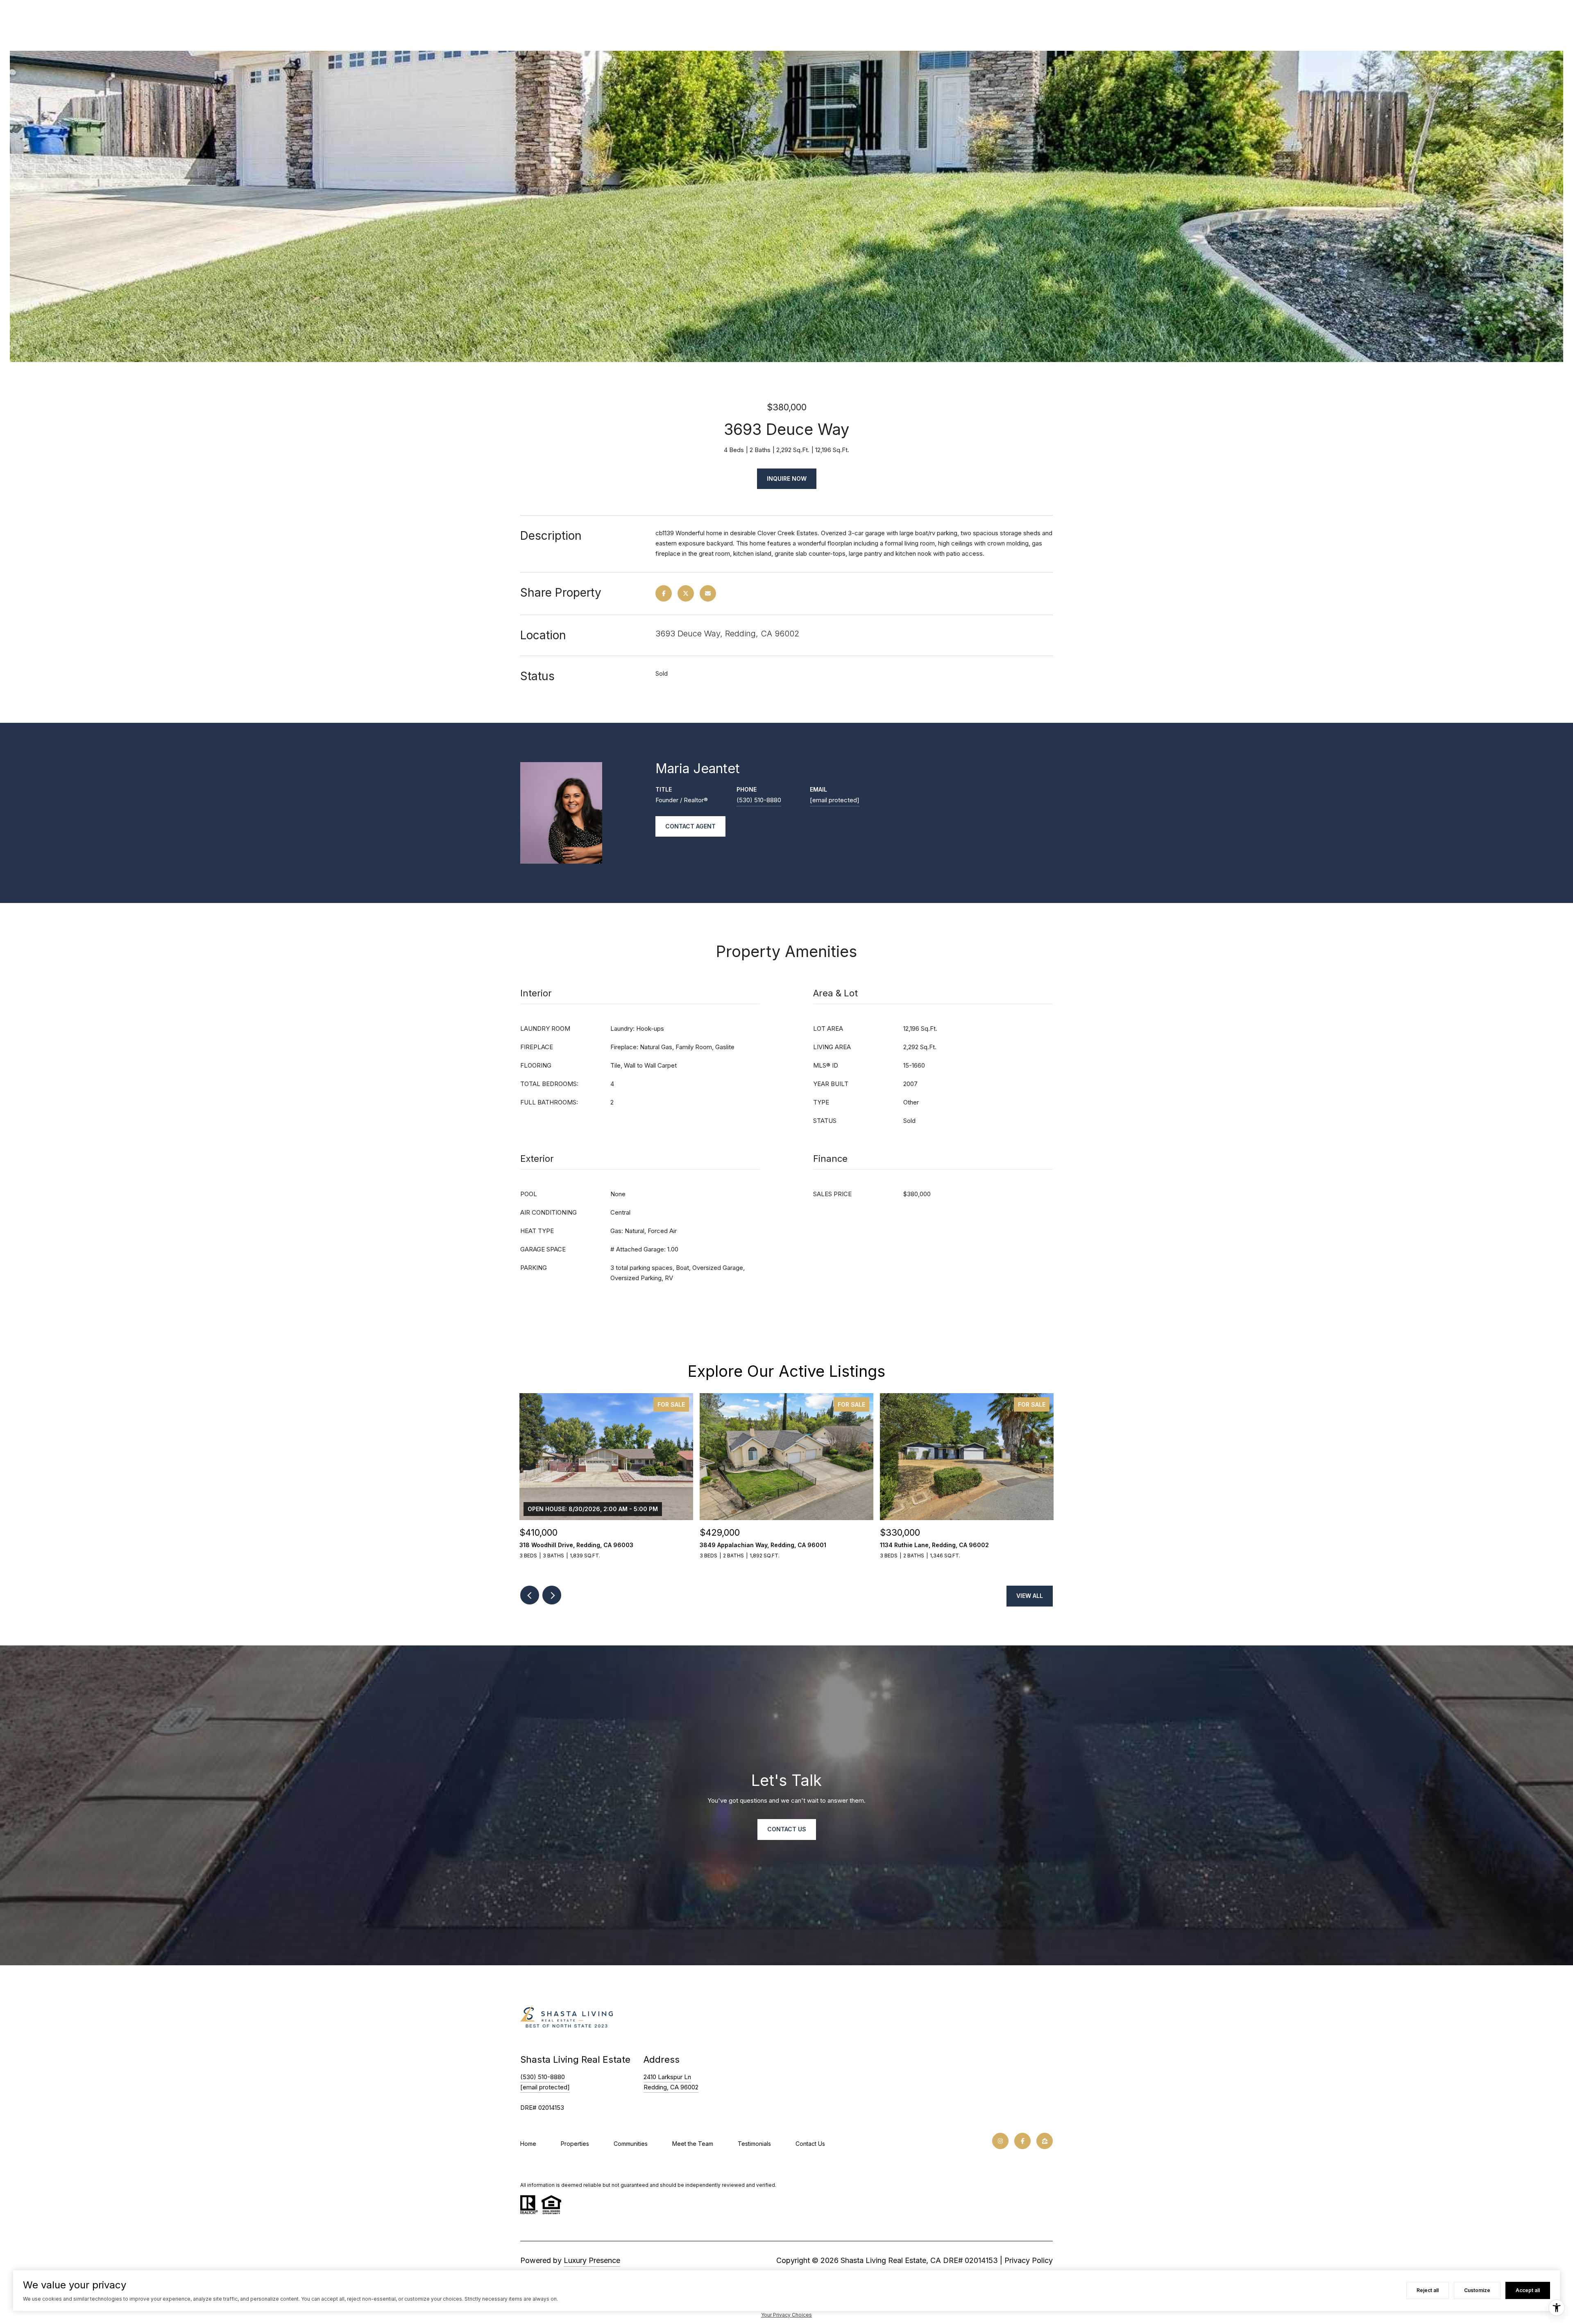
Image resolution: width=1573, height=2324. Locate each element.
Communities (631, 2144)
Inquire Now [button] (787, 479)
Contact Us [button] (787, 1829)
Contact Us (810, 2144)
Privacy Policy (1029, 2260)
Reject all (1428, 2290)
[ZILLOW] (1045, 2141)
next (552, 1595)
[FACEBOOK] (1022, 2141)
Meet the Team (693, 2144)
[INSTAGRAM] (1000, 2141)
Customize (1477, 2290)
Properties (575, 2144)
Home (528, 2144)
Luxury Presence (592, 2260)
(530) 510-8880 (759, 800)
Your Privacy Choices (786, 2315)
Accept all (1528, 2290)
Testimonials (754, 2144)
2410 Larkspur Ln (667, 2077)
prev (530, 1595)
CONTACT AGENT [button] (690, 826)
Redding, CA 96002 (671, 2087)
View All (1030, 1596)
